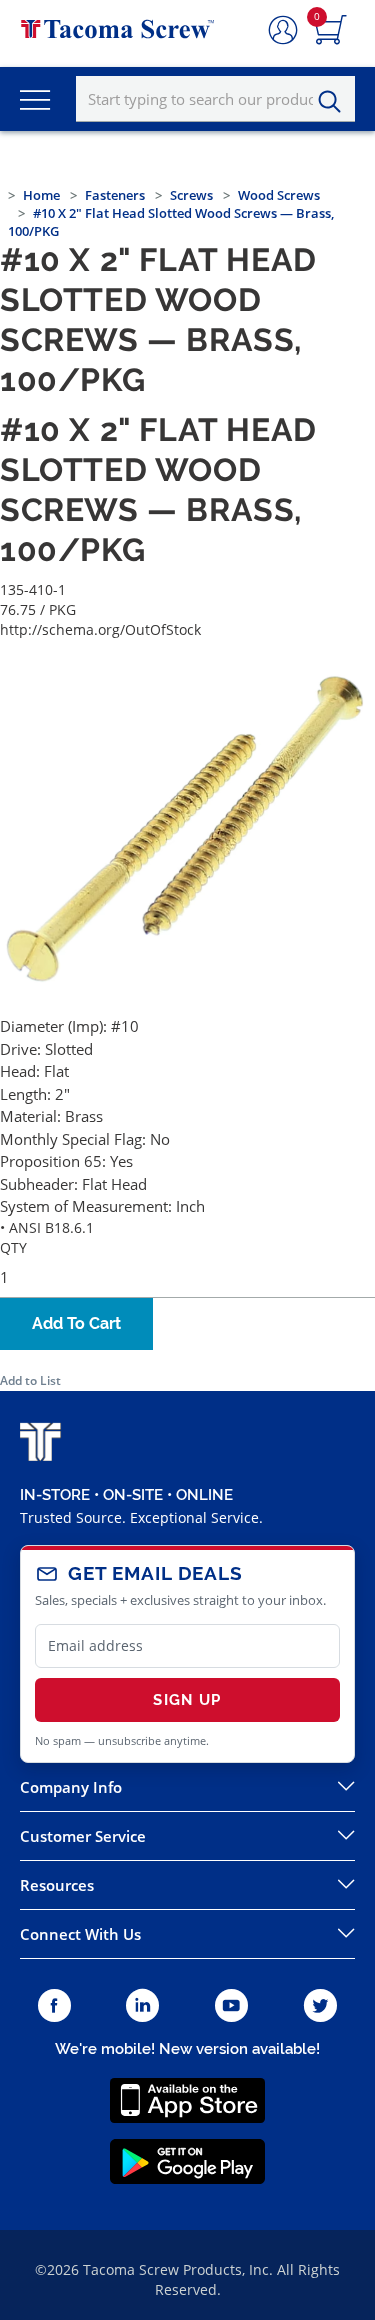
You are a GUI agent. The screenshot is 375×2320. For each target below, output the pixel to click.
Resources (57, 1885)
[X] (321, 2006)
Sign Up (187, 1700)
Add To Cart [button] (76, 1323)
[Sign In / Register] (283, 31)
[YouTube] (231, 2006)
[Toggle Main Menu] (35, 99)
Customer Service (83, 1836)
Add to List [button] (30, 1380)
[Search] (335, 102)
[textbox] (215, 99)
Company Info (71, 1787)
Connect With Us (80, 1934)
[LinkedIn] (142, 2006)
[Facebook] (54, 2006)
